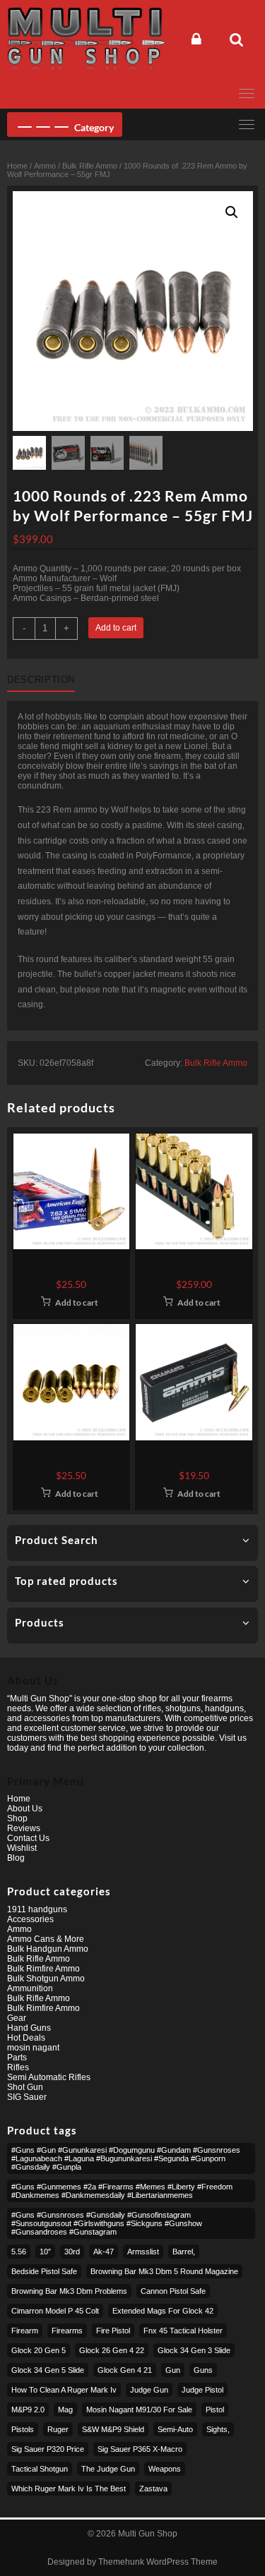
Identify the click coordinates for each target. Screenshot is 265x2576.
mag (65, 2410)
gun (173, 2370)
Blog (16, 1858)
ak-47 (104, 2252)
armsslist (143, 2252)
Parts (17, 2058)
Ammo (45, 166)
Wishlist (22, 1848)
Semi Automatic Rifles (49, 2077)
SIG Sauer (27, 2097)
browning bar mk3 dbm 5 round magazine (164, 2271)
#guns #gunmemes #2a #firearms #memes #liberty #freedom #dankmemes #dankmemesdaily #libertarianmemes (122, 2191)
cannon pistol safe (173, 2291)
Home (17, 166)
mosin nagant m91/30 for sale (139, 2410)
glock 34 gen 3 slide (194, 2350)
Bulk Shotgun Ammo (46, 1979)
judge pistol (202, 2390)
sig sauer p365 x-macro (140, 2449)
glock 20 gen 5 (39, 2350)
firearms (67, 2331)
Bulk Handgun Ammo (48, 1949)
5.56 (19, 2252)
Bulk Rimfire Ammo (43, 1969)
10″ (45, 2252)
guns (203, 2370)
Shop (17, 1818)
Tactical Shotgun (40, 2469)
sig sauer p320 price (48, 2449)
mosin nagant (33, 2048)
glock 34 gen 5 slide (48, 2370)
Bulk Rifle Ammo (90, 166)
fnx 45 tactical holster (183, 2331)
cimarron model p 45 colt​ (55, 2311)
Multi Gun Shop (148, 2534)
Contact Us (28, 1838)
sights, (218, 2429)
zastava (153, 2489)
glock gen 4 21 (125, 2370)
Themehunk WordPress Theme (158, 2562)
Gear (17, 2018)
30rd (72, 2252)
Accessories (30, 1919)
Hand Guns (29, 2028)
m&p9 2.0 (28, 2410)
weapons (165, 2469)
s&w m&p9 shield (113, 2429)
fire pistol (113, 2331)
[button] (232, 212)
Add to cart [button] (77, 1302)
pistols (23, 2429)
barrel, (184, 2252)
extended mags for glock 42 (163, 2311)
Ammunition (30, 1988)
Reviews (24, 1828)
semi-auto (175, 2429)
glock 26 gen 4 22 (112, 2350)
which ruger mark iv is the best (69, 2489)
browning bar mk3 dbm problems (69, 2291)
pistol (215, 2410)
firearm (25, 2331)
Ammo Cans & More (46, 1939)
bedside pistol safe (44, 2271)
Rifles (18, 2067)
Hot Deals (26, 2038)
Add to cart (116, 628)
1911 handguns (37, 1909)
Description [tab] (41, 680)
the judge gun (108, 2469)
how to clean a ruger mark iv (64, 2390)
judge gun (149, 2390)
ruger (58, 2429)
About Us (25, 1809)
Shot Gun (25, 2087)
